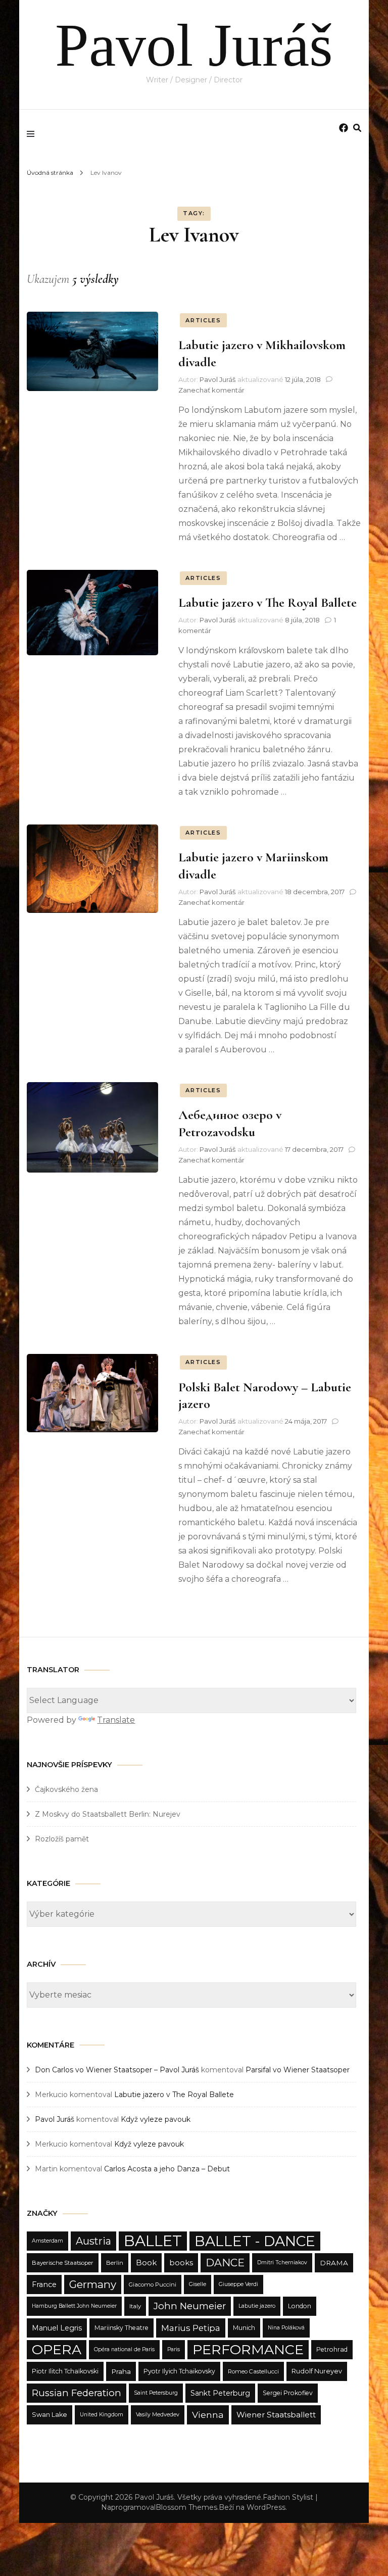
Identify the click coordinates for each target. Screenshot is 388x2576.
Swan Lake (50, 2415)
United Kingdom (102, 2415)
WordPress (266, 2507)
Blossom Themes (186, 2507)
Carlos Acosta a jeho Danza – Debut (167, 2169)
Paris (174, 2349)
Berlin (115, 2263)
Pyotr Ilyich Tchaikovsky (179, 2371)
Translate (116, 1720)
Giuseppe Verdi (238, 2284)
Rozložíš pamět (62, 1839)
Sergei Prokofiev (288, 2393)
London (300, 2306)
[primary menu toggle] (33, 134)
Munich (244, 2328)
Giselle (198, 2284)
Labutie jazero (257, 2306)
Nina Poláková (286, 2328)
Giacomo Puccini (153, 2285)
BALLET (153, 2241)
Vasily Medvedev (158, 2415)
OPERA (57, 2349)
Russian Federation (77, 2393)
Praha (121, 2371)
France (44, 2285)
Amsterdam (47, 2241)
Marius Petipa (191, 2328)
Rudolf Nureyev (317, 2371)
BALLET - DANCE (255, 2241)
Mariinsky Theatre (122, 2328)
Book (146, 2263)
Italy (135, 2306)
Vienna (208, 2415)
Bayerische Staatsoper (63, 2263)
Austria (93, 2241)
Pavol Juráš (194, 45)
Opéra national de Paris (124, 2349)
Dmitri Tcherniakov (282, 2263)
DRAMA (334, 2263)
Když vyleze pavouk (156, 2119)
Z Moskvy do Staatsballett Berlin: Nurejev (108, 1814)
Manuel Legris (57, 2328)
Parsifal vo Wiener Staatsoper (298, 2070)
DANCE (225, 2263)
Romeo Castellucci (253, 2371)
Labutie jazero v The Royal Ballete (268, 602)
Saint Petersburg (156, 2393)
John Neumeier (190, 2306)
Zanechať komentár (211, 390)
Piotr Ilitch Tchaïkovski (65, 2371)
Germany (93, 2284)
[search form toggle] (357, 128)
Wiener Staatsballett (276, 2415)
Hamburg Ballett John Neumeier (74, 2306)
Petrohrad (332, 2349)
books (181, 2263)
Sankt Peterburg (220, 2393)
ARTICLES (203, 320)
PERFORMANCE (248, 2349)
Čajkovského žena (66, 1789)
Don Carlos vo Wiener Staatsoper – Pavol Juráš (117, 2070)
